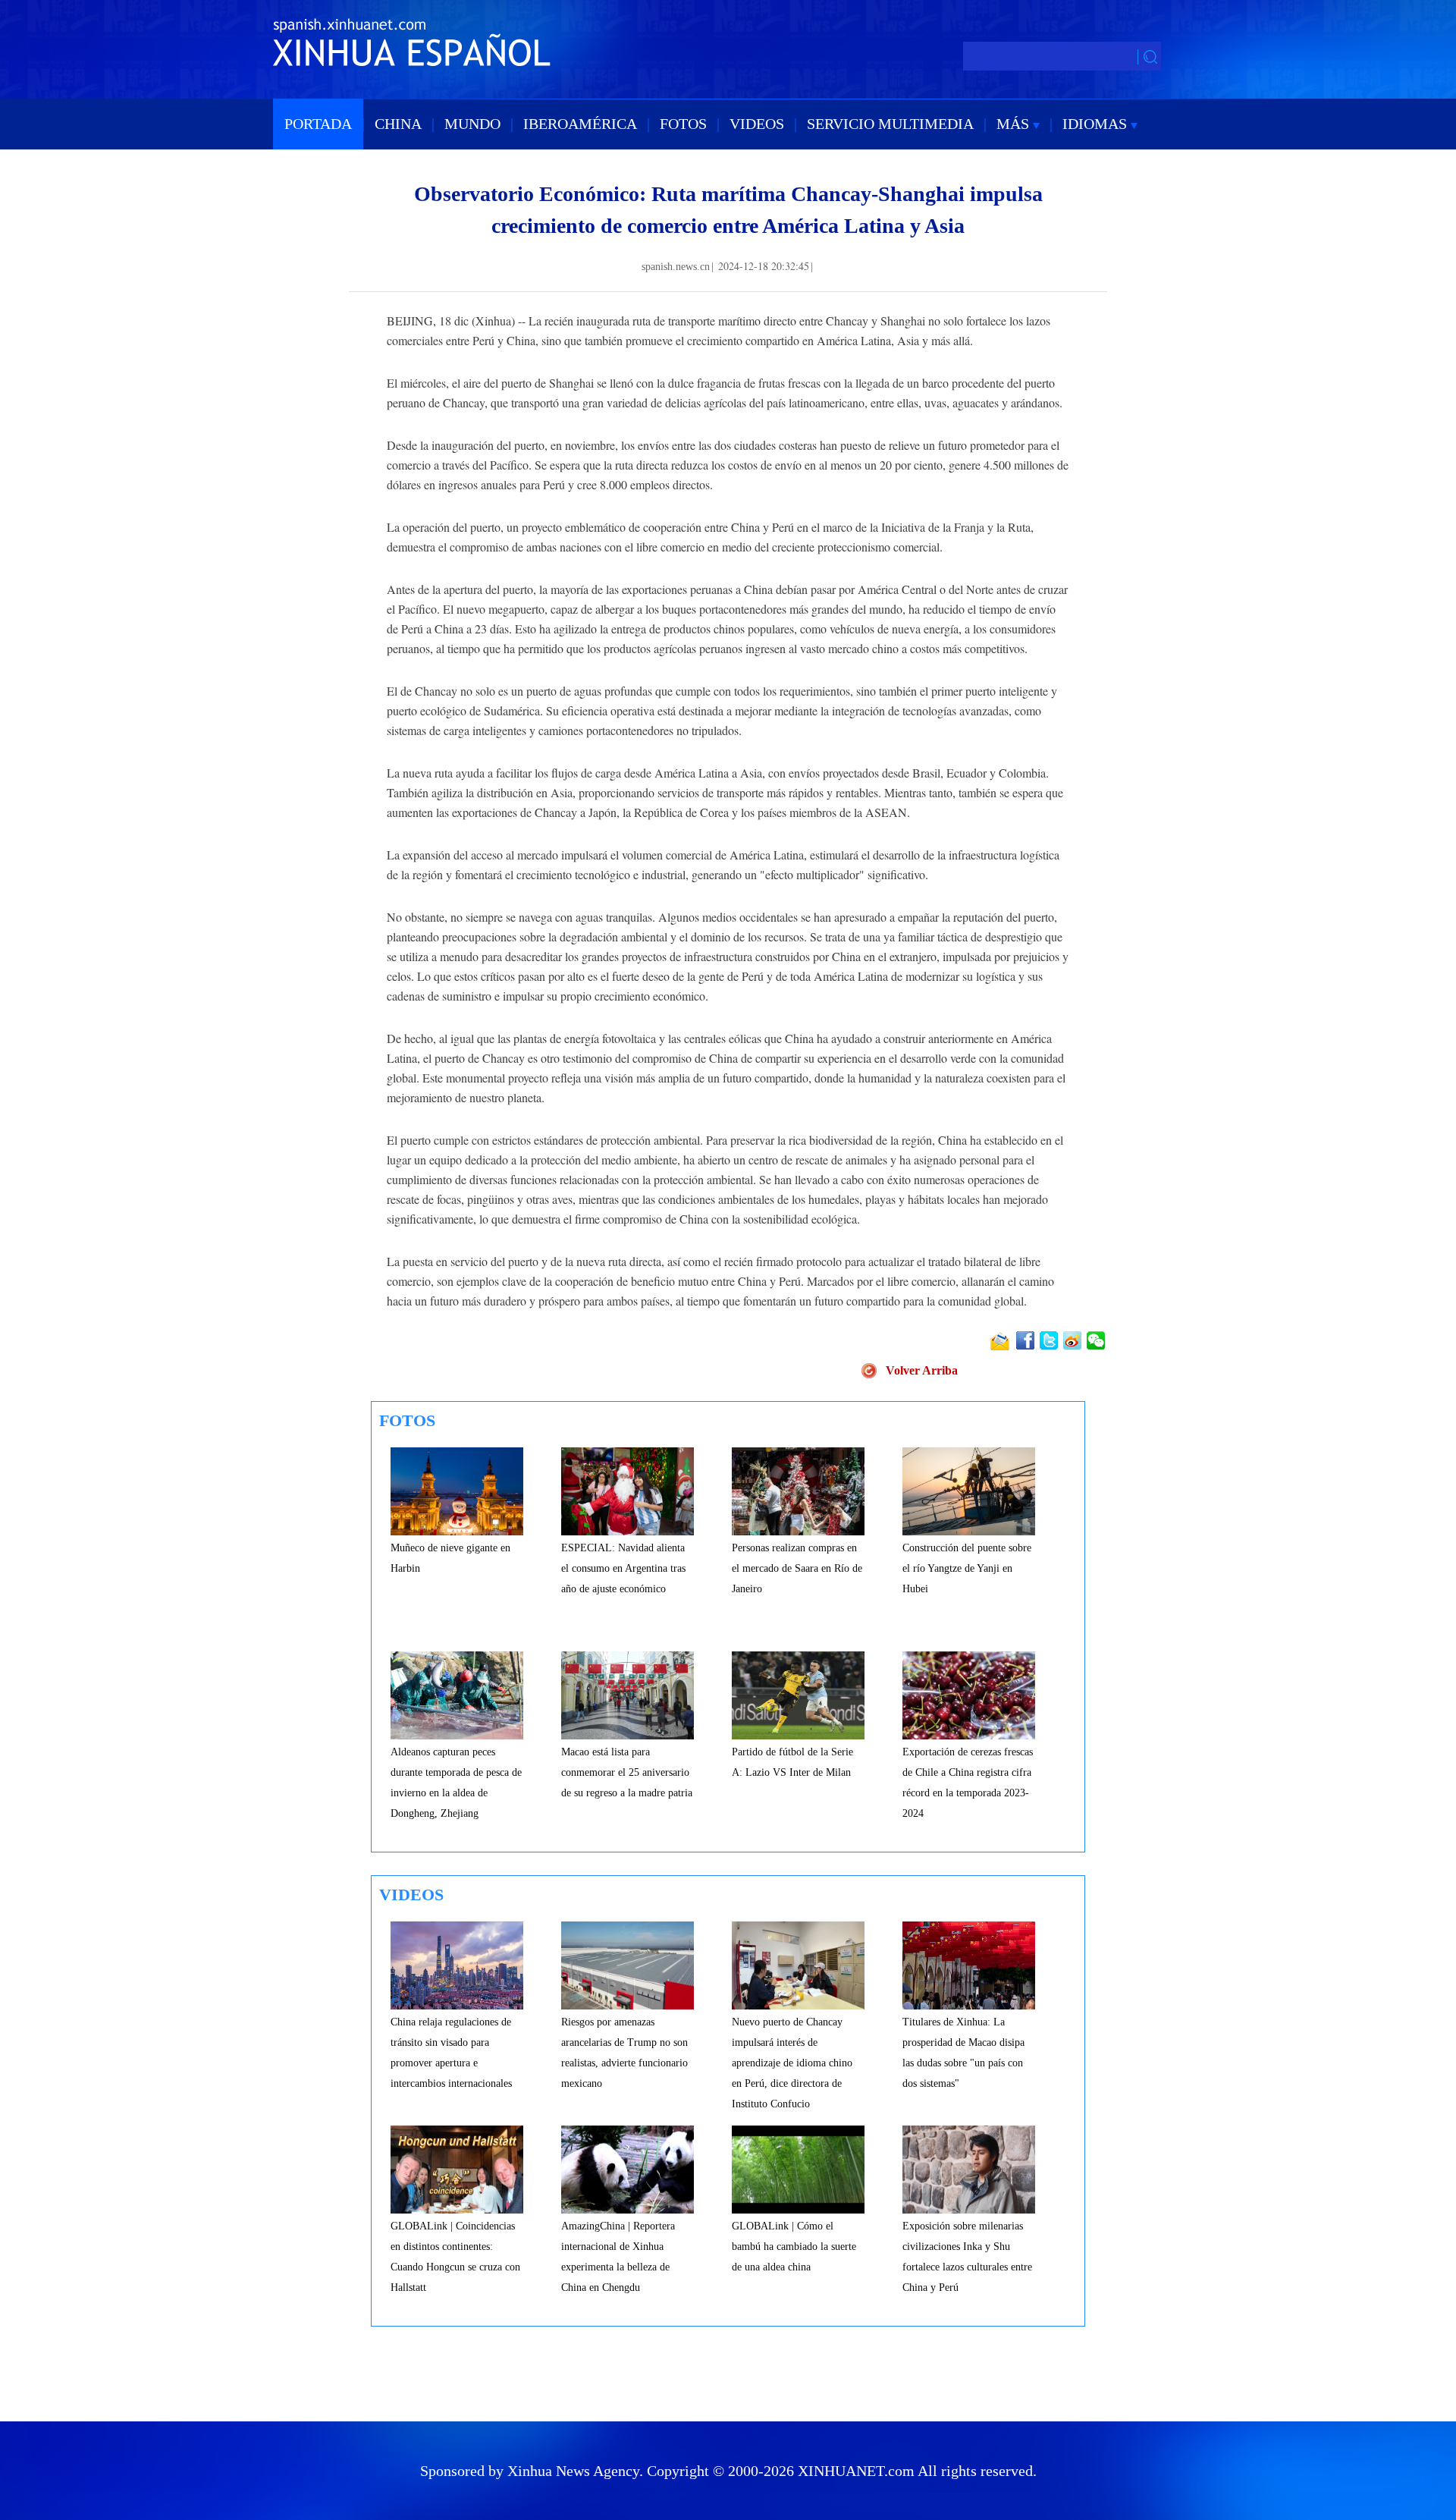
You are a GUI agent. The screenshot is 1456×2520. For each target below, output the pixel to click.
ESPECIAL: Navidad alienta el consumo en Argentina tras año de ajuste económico (623, 1568)
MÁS (1015, 124)
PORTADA (318, 124)
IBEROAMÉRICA (580, 124)
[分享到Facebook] (1026, 1340)
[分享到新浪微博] (1073, 1340)
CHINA (398, 124)
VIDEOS (757, 124)
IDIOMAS (1097, 124)
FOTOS (683, 124)
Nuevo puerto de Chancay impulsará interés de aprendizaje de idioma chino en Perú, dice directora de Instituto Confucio (792, 2063)
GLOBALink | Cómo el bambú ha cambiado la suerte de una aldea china (794, 2247)
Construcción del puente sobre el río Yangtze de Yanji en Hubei (967, 1568)
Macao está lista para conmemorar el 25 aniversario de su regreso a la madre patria (627, 1772)
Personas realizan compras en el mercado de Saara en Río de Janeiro (797, 1568)
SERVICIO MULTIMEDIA (890, 124)
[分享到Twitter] (1050, 1340)
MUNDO (472, 124)
